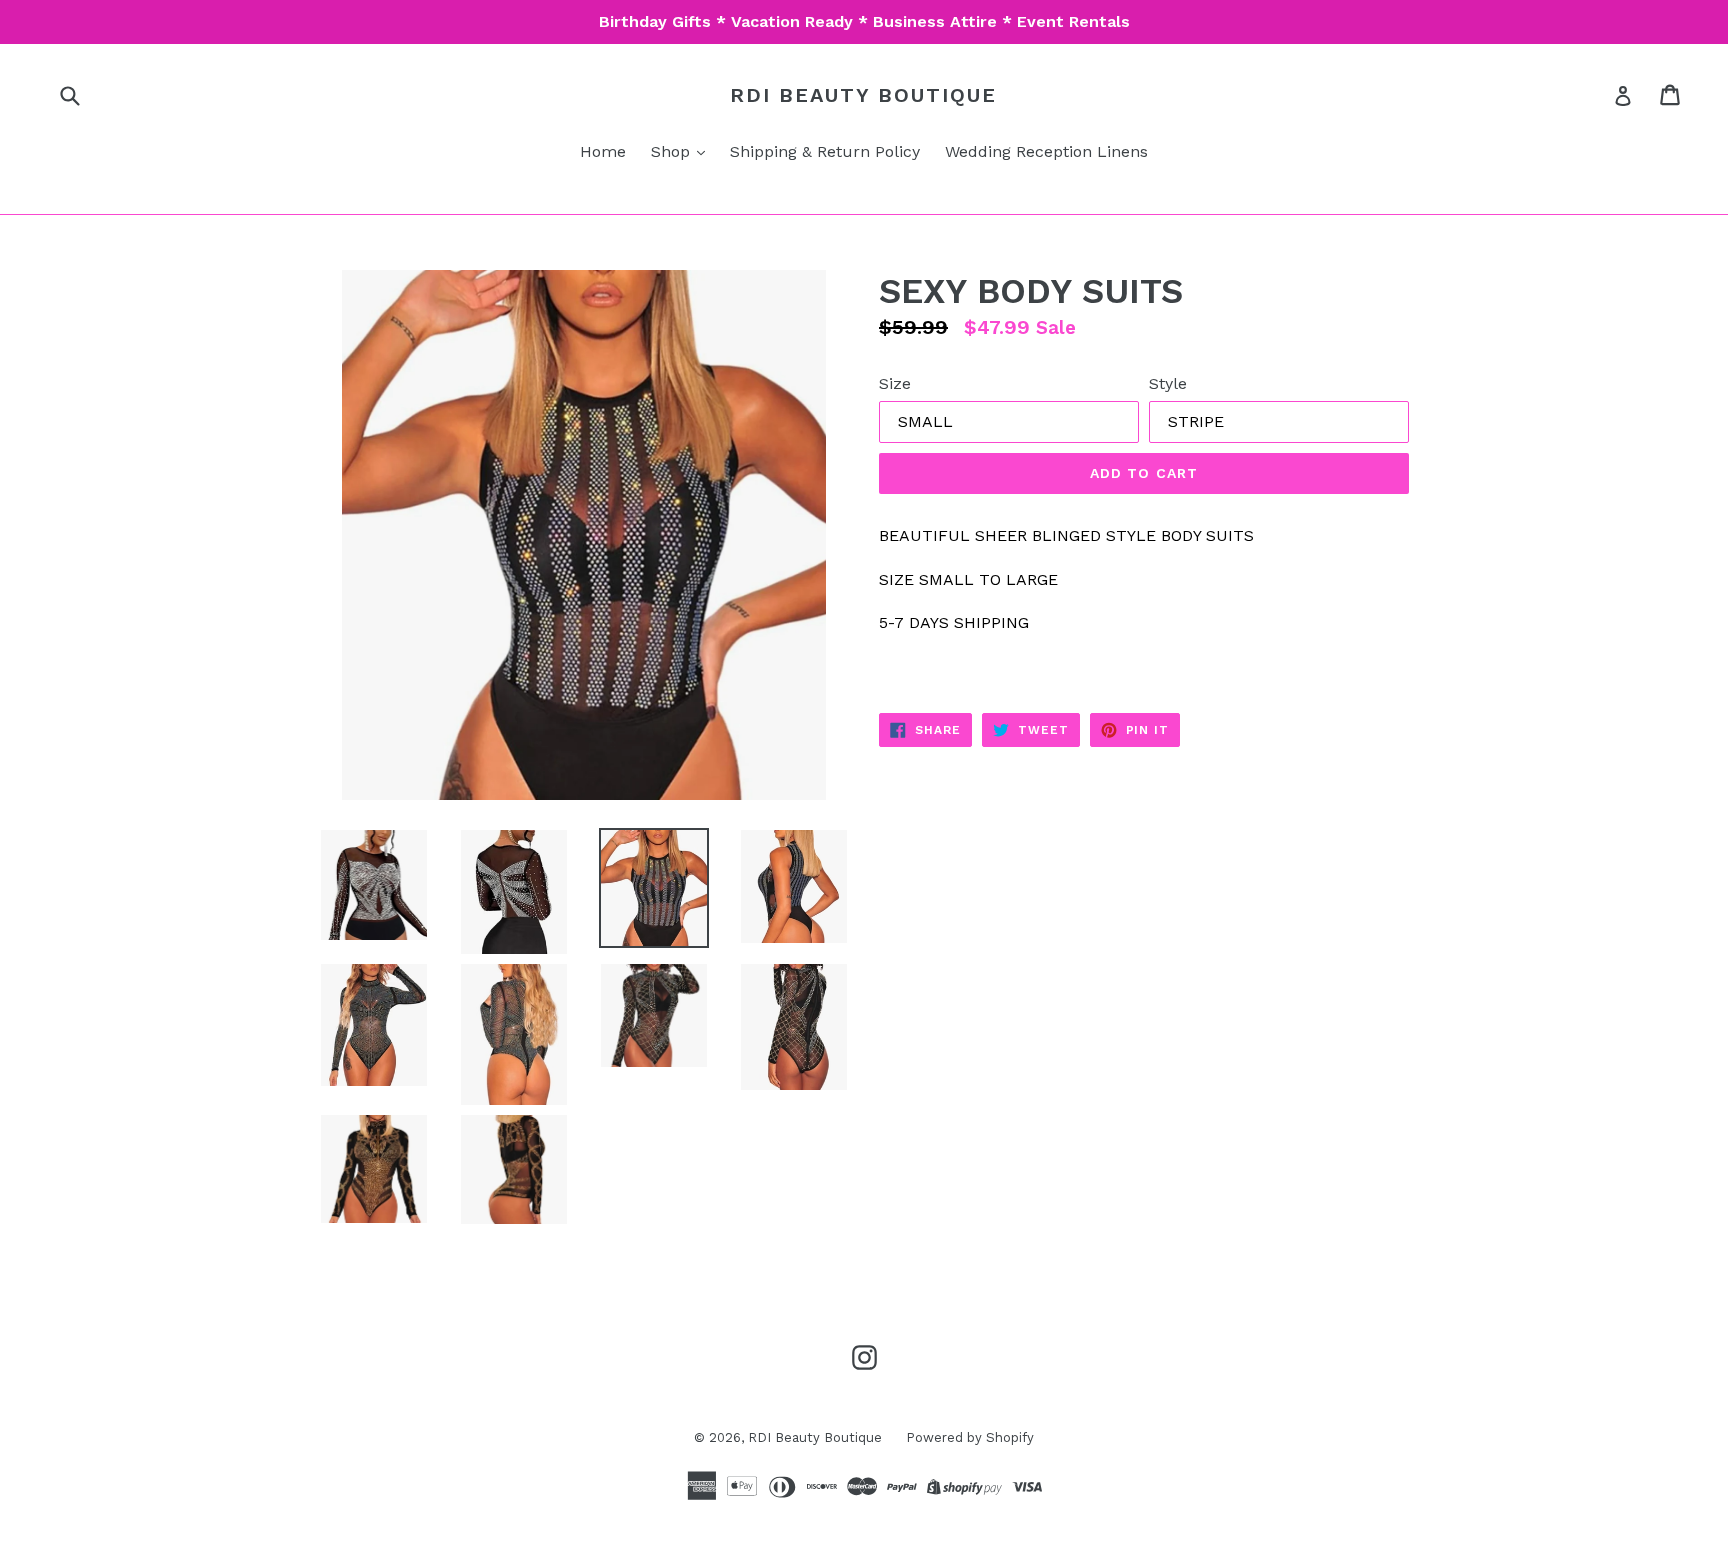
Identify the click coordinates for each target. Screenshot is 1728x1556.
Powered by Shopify (970, 1437)
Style (1168, 383)
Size (895, 383)
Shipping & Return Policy (825, 151)
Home (603, 151)
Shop (673, 151)
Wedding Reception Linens (1046, 151)
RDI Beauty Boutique (863, 95)
